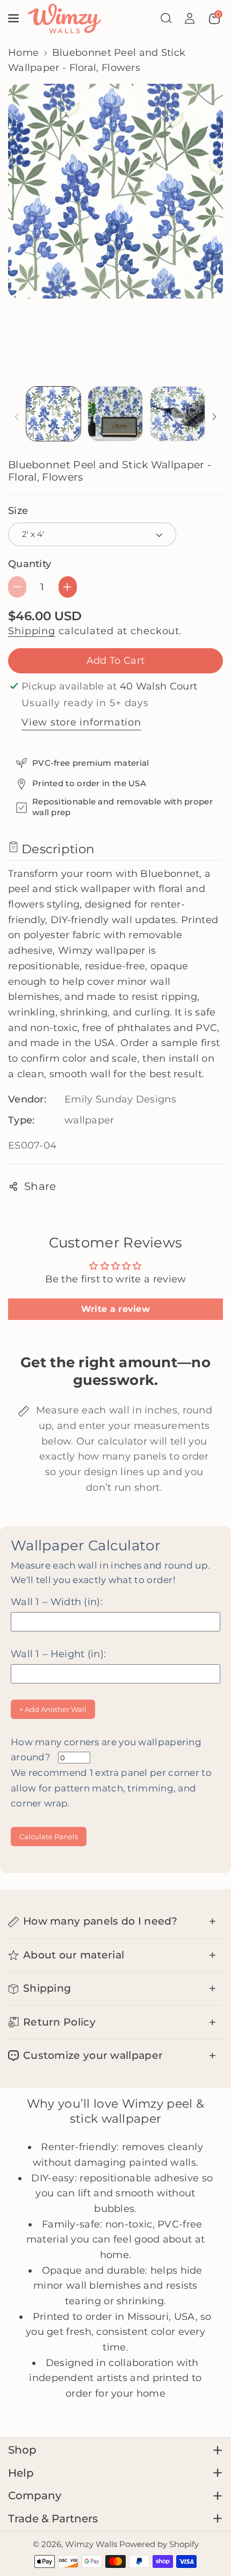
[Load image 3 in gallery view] (178, 414)
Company (35, 2495)
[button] (15, 18)
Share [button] (40, 1186)
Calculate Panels (49, 1837)
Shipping (32, 631)
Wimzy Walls (92, 2544)
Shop (22, 2450)
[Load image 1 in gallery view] (53, 414)
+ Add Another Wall (53, 1709)
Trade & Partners (53, 2519)
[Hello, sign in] (190, 18)
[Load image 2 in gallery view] (115, 414)
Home (23, 52)
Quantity (30, 564)
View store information (81, 722)
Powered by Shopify (159, 2544)
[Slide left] (17, 417)
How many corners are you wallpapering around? (111, 1773)
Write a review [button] (115, 1309)
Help (21, 2473)
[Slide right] (215, 417)
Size (18, 510)
